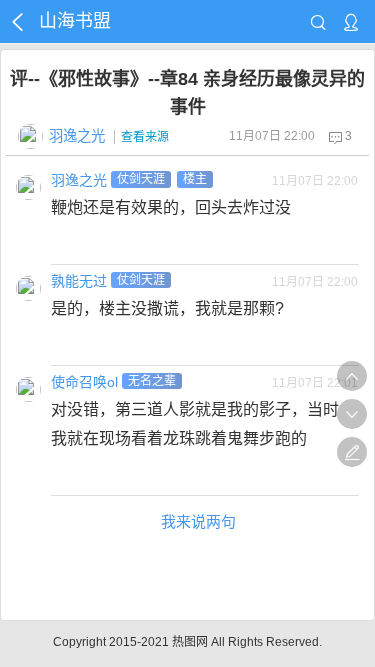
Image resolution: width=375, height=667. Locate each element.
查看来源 (145, 137)
